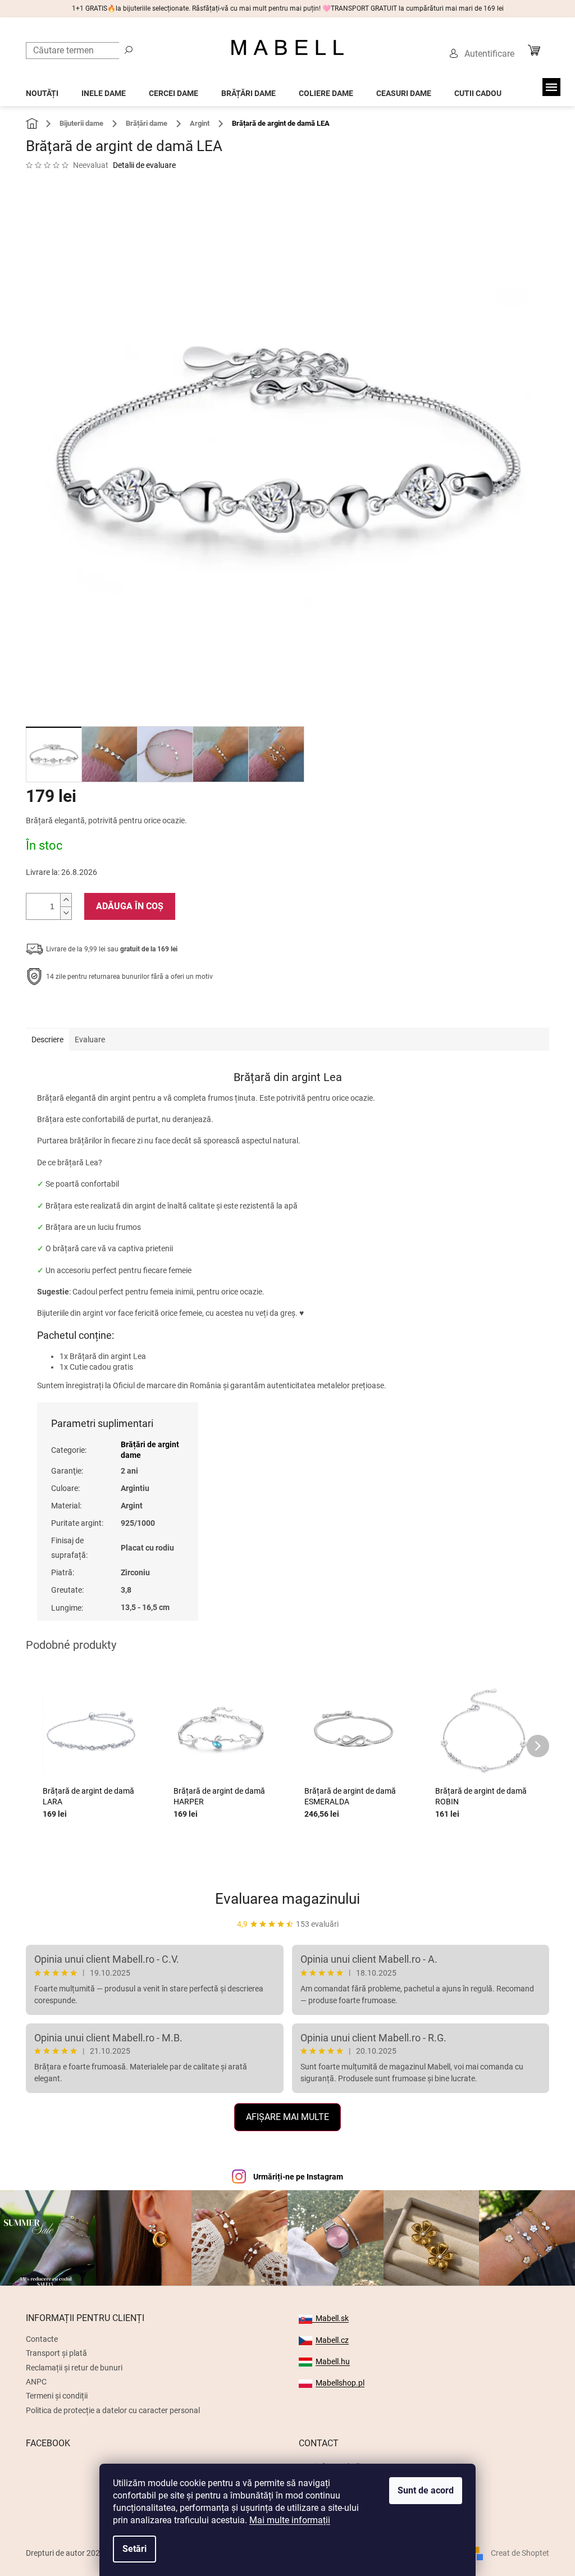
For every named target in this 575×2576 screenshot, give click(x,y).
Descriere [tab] (47, 1039)
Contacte (42, 2339)
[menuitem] (42, 90)
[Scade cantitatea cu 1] (66, 913)
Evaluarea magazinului (287, 1899)
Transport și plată (56, 2353)
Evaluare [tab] (90, 1039)
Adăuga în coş (130, 906)
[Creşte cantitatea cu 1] (66, 900)
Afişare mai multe (287, 2117)
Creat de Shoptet (520, 2552)
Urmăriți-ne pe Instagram (298, 2177)
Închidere (108, 1011)
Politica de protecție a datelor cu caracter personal (113, 2410)
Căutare (129, 49)
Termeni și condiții (57, 2396)
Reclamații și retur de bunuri (74, 2368)
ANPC (36, 2382)
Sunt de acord (426, 2490)
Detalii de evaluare (144, 165)
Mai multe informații (290, 2520)
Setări (134, 2549)
